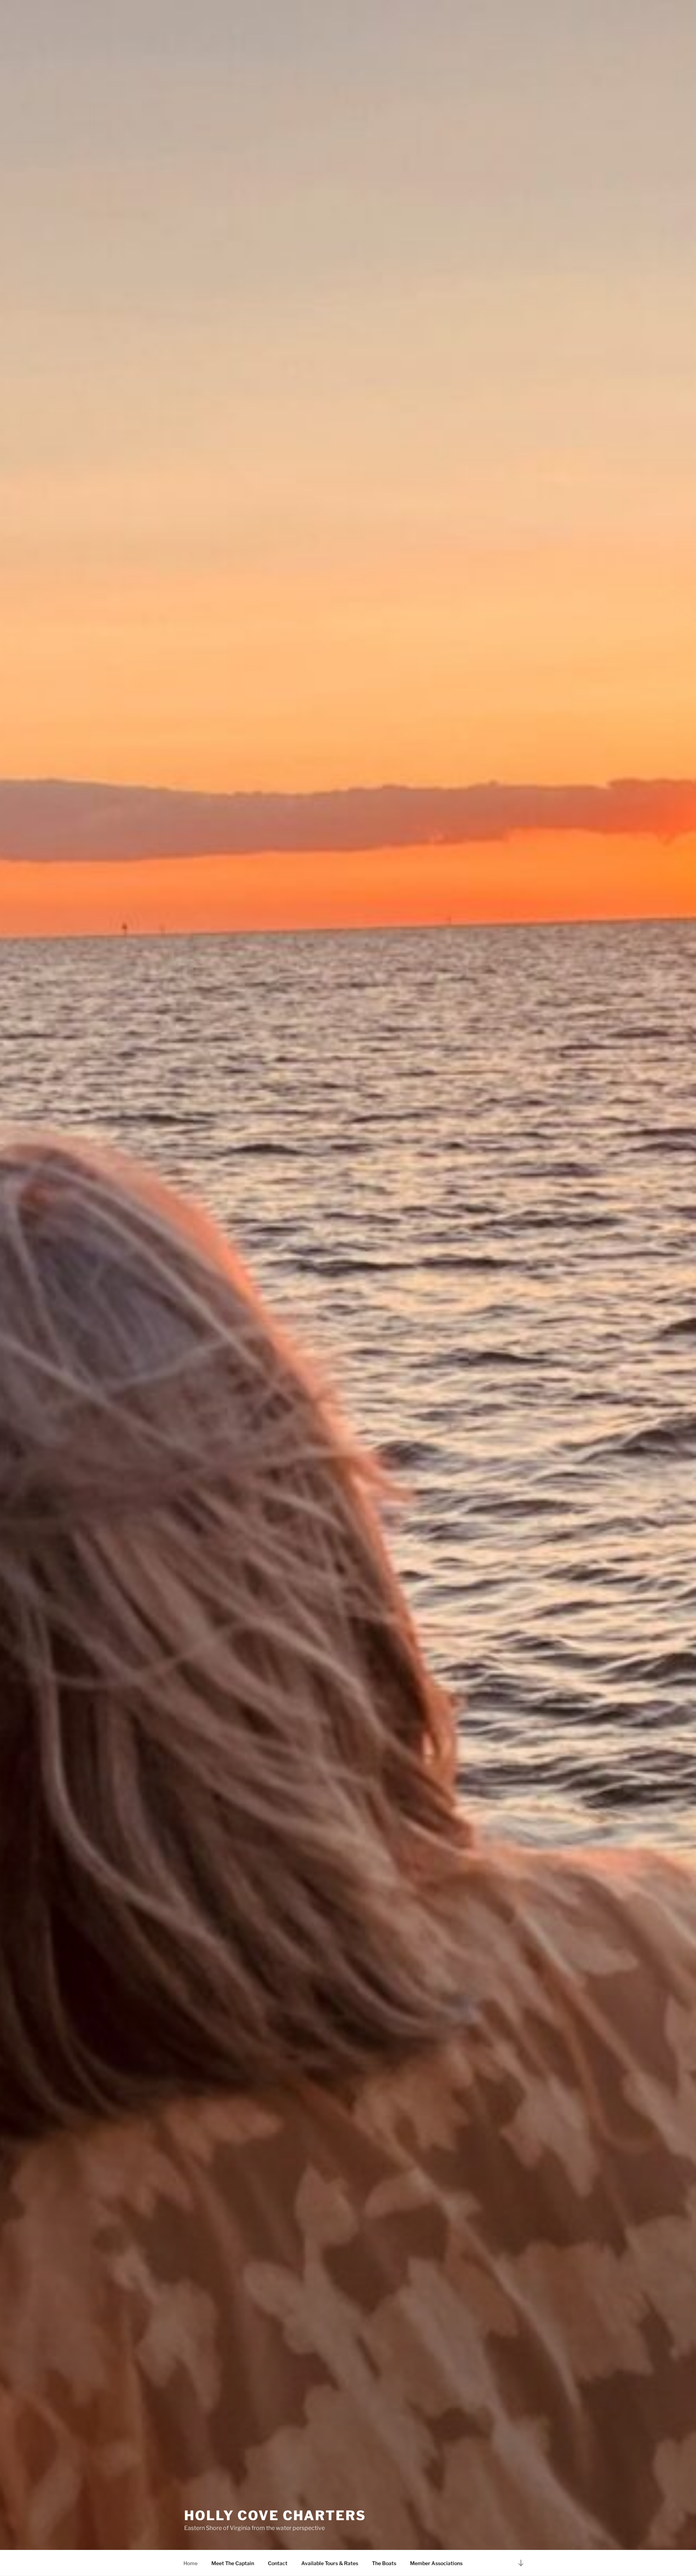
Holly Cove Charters (275, 2515)
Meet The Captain (233, 2563)
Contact (278, 2563)
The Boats (384, 2563)
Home (190, 2563)
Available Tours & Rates (330, 2563)
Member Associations (436, 2563)
